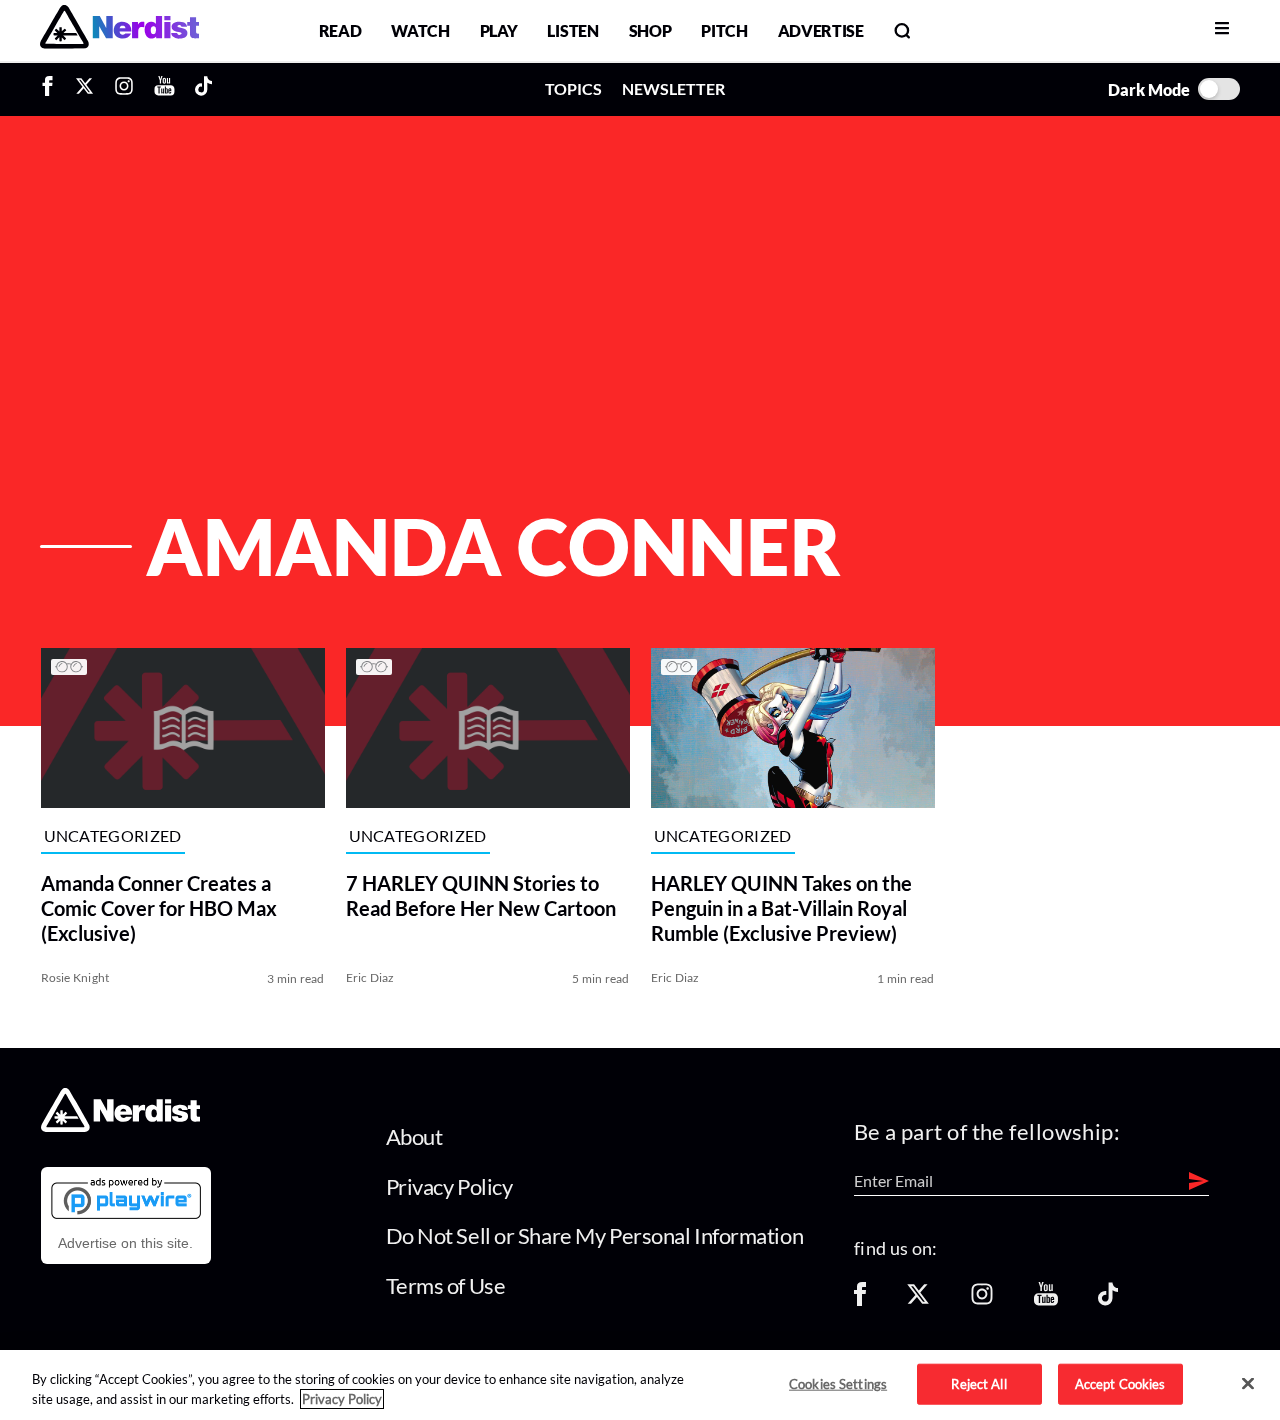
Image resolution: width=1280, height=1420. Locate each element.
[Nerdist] (119, 30)
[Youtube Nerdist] (164, 89)
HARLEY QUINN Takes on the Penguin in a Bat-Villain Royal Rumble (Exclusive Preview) (781, 908)
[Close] (1248, 1384)
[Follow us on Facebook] (860, 1300)
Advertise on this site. (125, 1243)
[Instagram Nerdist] (124, 89)
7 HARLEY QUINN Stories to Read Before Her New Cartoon (481, 895)
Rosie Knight (75, 977)
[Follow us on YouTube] (1046, 1300)
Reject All (978, 1383)
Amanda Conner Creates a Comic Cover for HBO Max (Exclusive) (159, 908)
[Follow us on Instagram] (982, 1300)
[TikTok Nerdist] (203, 89)
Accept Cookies (1120, 1383)
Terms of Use (446, 1285)
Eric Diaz (370, 977)
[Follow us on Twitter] (918, 1300)
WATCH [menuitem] (420, 30)
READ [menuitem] (340, 30)
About (414, 1136)
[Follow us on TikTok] (1108, 1300)
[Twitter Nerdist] (84, 89)
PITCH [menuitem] (724, 30)
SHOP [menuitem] (650, 30)
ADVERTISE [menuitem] (821, 30)
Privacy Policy (449, 1186)
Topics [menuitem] (573, 88)
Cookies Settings (838, 1383)
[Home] (120, 1126)
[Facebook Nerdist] (52, 89)
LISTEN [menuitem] (572, 30)
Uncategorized (113, 836)
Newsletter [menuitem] (673, 88)
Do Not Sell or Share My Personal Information (595, 1235)
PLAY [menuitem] (499, 30)
